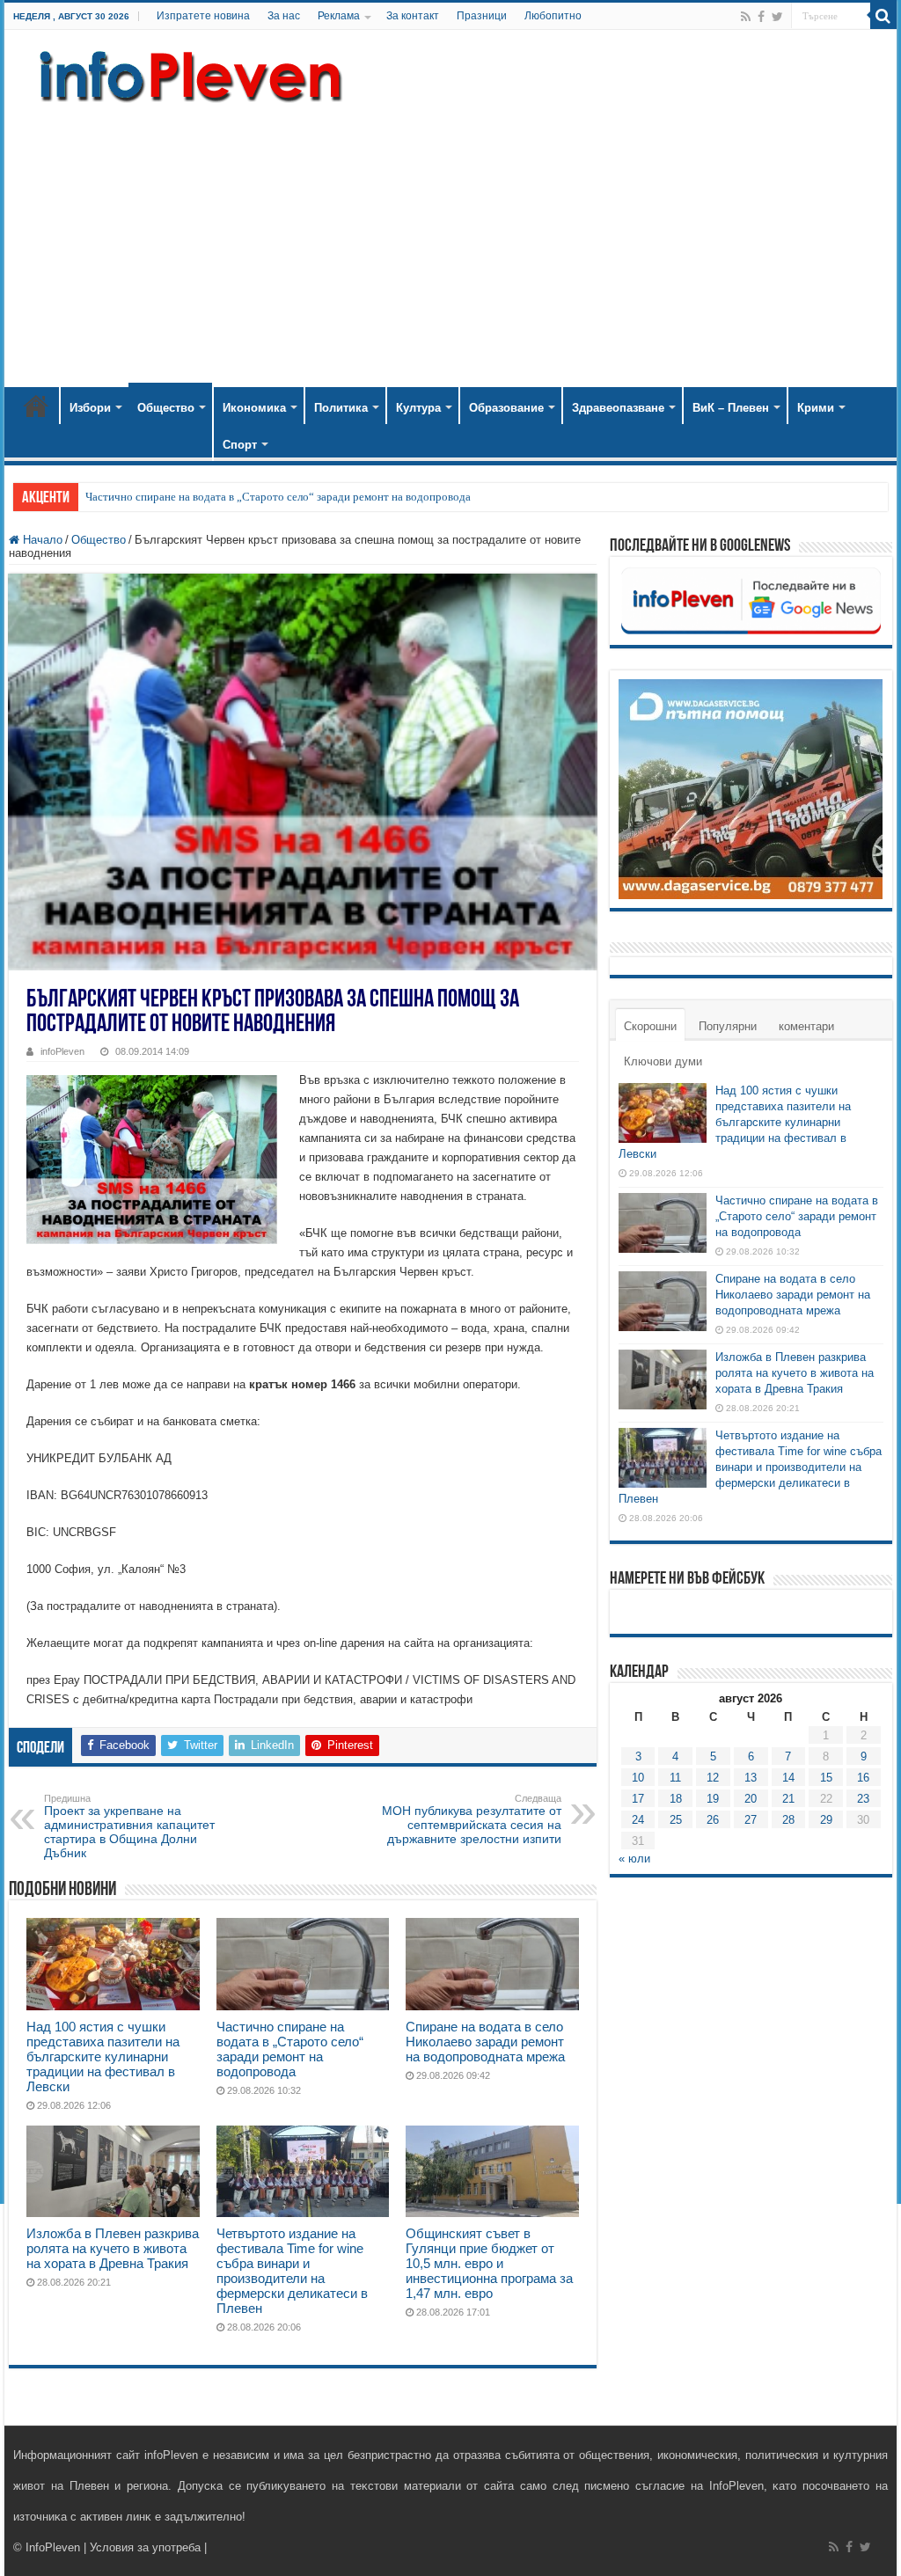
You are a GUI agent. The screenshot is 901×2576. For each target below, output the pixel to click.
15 (826, 1778)
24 (638, 1820)
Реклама (339, 16)
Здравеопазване (618, 408)
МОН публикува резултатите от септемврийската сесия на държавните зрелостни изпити (472, 1819)
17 (638, 1799)
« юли (634, 1859)
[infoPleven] (187, 73)
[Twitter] (777, 17)
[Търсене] (883, 16)
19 (713, 1799)
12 (713, 1778)
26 (713, 1820)
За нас (284, 16)
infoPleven (62, 1051)
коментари (806, 1026)
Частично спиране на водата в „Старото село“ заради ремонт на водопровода (278, 497)
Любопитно (553, 16)
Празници (482, 16)
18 (676, 1799)
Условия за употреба (145, 2547)
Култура (418, 408)
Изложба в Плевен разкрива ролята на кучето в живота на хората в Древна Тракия (113, 2248)
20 (751, 1799)
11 (675, 1778)
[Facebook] (761, 17)
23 (863, 1799)
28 (788, 1820)
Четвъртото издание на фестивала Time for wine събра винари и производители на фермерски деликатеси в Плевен (292, 2271)
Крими (816, 408)
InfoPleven (53, 2547)
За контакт (413, 16)
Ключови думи (663, 1061)
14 (788, 1778)
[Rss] (746, 17)
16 (863, 1778)
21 (788, 1799)
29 (826, 1820)
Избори (90, 408)
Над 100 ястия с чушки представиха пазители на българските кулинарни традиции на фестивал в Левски (103, 2056)
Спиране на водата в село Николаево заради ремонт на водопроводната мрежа (485, 2042)
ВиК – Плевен (731, 408)
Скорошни (650, 1026)
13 (751, 1778)
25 (676, 1820)
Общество (166, 408)
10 (638, 1778)
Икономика (254, 408)
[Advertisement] (450, 238)
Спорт (240, 445)
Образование (506, 408)
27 (751, 1820)
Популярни (728, 1026)
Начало (36, 406)
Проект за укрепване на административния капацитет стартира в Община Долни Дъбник (129, 1826)
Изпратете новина (203, 16)
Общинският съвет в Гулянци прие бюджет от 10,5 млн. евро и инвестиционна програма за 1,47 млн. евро (489, 2263)
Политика (341, 408)
